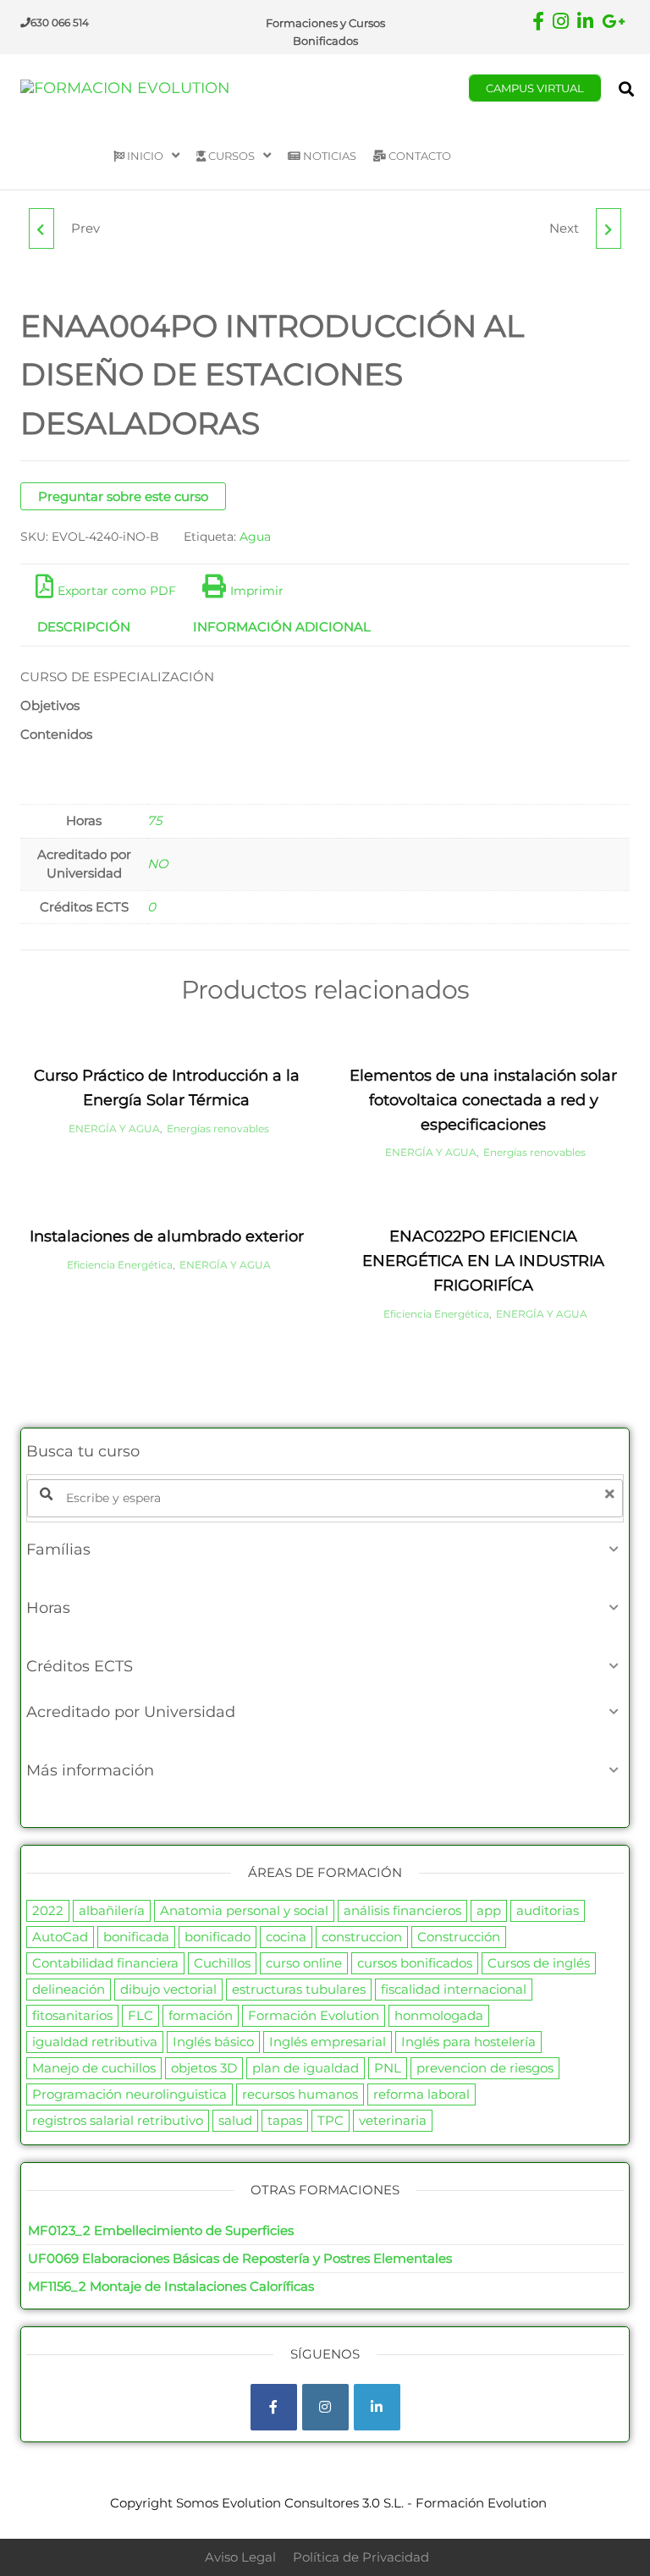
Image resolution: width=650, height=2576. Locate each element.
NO (158, 864)
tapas (285, 2120)
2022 (48, 1910)
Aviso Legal (240, 2557)
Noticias (328, 156)
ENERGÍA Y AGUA (114, 1128)
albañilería (112, 1910)
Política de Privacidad (361, 2557)
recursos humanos (300, 2094)
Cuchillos (222, 1963)
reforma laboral (421, 2094)
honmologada (439, 2015)
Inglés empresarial (328, 2042)
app (489, 1910)
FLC (140, 2015)
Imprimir (257, 591)
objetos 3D (204, 2068)
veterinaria (393, 2120)
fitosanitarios (72, 2015)
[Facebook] (274, 2407)
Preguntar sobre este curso (123, 496)
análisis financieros (402, 1910)
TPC (331, 2120)
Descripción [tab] (84, 627)
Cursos (230, 156)
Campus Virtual (535, 88)
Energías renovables (218, 1128)
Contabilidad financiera (105, 1963)
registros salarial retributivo (118, 2120)
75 (154, 820)
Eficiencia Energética (120, 1265)
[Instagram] (325, 2407)
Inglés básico (213, 2042)
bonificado (218, 1937)
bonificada (136, 1937)
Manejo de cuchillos (94, 2068)
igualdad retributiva (95, 2042)
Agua (255, 537)
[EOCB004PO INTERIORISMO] (609, 228)
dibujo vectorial (168, 1989)
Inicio (144, 156)
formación (201, 2015)
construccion (362, 1937)
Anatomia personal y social (244, 1910)
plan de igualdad (306, 2068)
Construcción (459, 1937)
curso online (304, 1963)
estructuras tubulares (299, 1989)
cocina (286, 1937)
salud (235, 2120)
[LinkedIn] (377, 2407)
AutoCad (60, 1937)
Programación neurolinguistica (129, 2094)
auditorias (548, 1910)
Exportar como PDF (117, 591)
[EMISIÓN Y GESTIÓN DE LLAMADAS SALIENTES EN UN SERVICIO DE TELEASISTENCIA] (41, 228)
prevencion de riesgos (485, 2068)
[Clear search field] (612, 1494)
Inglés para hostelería (468, 2042)
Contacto (419, 156)
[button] (325, 1549)
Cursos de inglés (539, 1963)
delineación (69, 1989)
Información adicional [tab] (282, 627)
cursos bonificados (415, 1963)
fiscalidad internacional (454, 1989)
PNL (388, 2068)
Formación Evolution (314, 2015)
